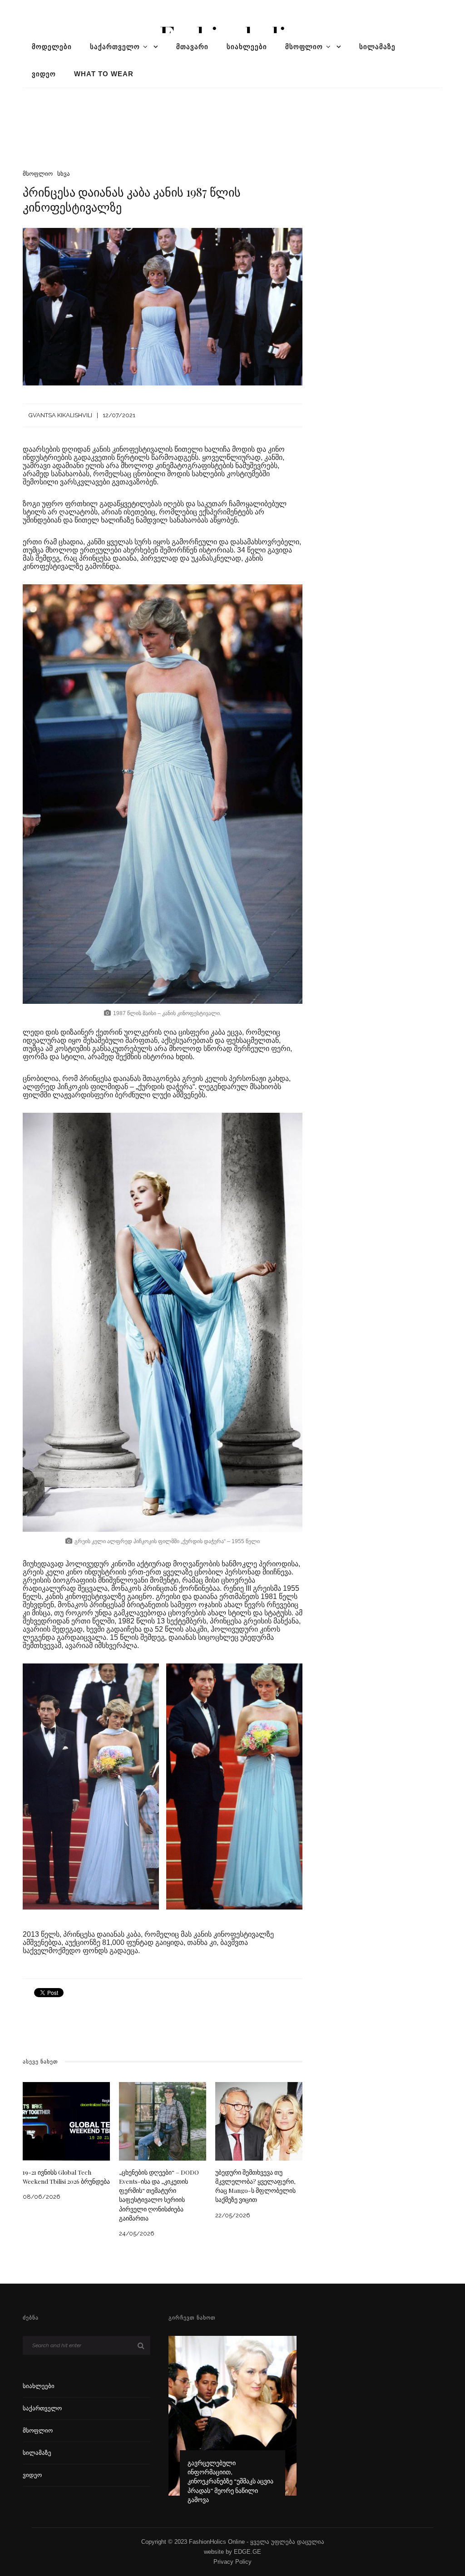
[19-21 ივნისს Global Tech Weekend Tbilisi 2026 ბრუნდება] (66, 2120)
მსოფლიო (304, 47)
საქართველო (115, 47)
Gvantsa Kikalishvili (60, 415)
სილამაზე (377, 47)
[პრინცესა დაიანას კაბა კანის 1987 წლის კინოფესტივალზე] (163, 306)
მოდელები (52, 47)
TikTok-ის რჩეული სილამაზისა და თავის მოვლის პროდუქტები (232, 2490)
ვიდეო (44, 74)
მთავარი (192, 47)
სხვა (64, 174)
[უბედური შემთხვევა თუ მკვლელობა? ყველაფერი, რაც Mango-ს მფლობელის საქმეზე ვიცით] (259, 2120)
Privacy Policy (232, 2562)
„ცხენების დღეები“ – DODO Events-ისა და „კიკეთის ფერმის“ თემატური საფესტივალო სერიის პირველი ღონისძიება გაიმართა (159, 2195)
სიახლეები (247, 47)
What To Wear (104, 74)
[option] (232, 2424)
